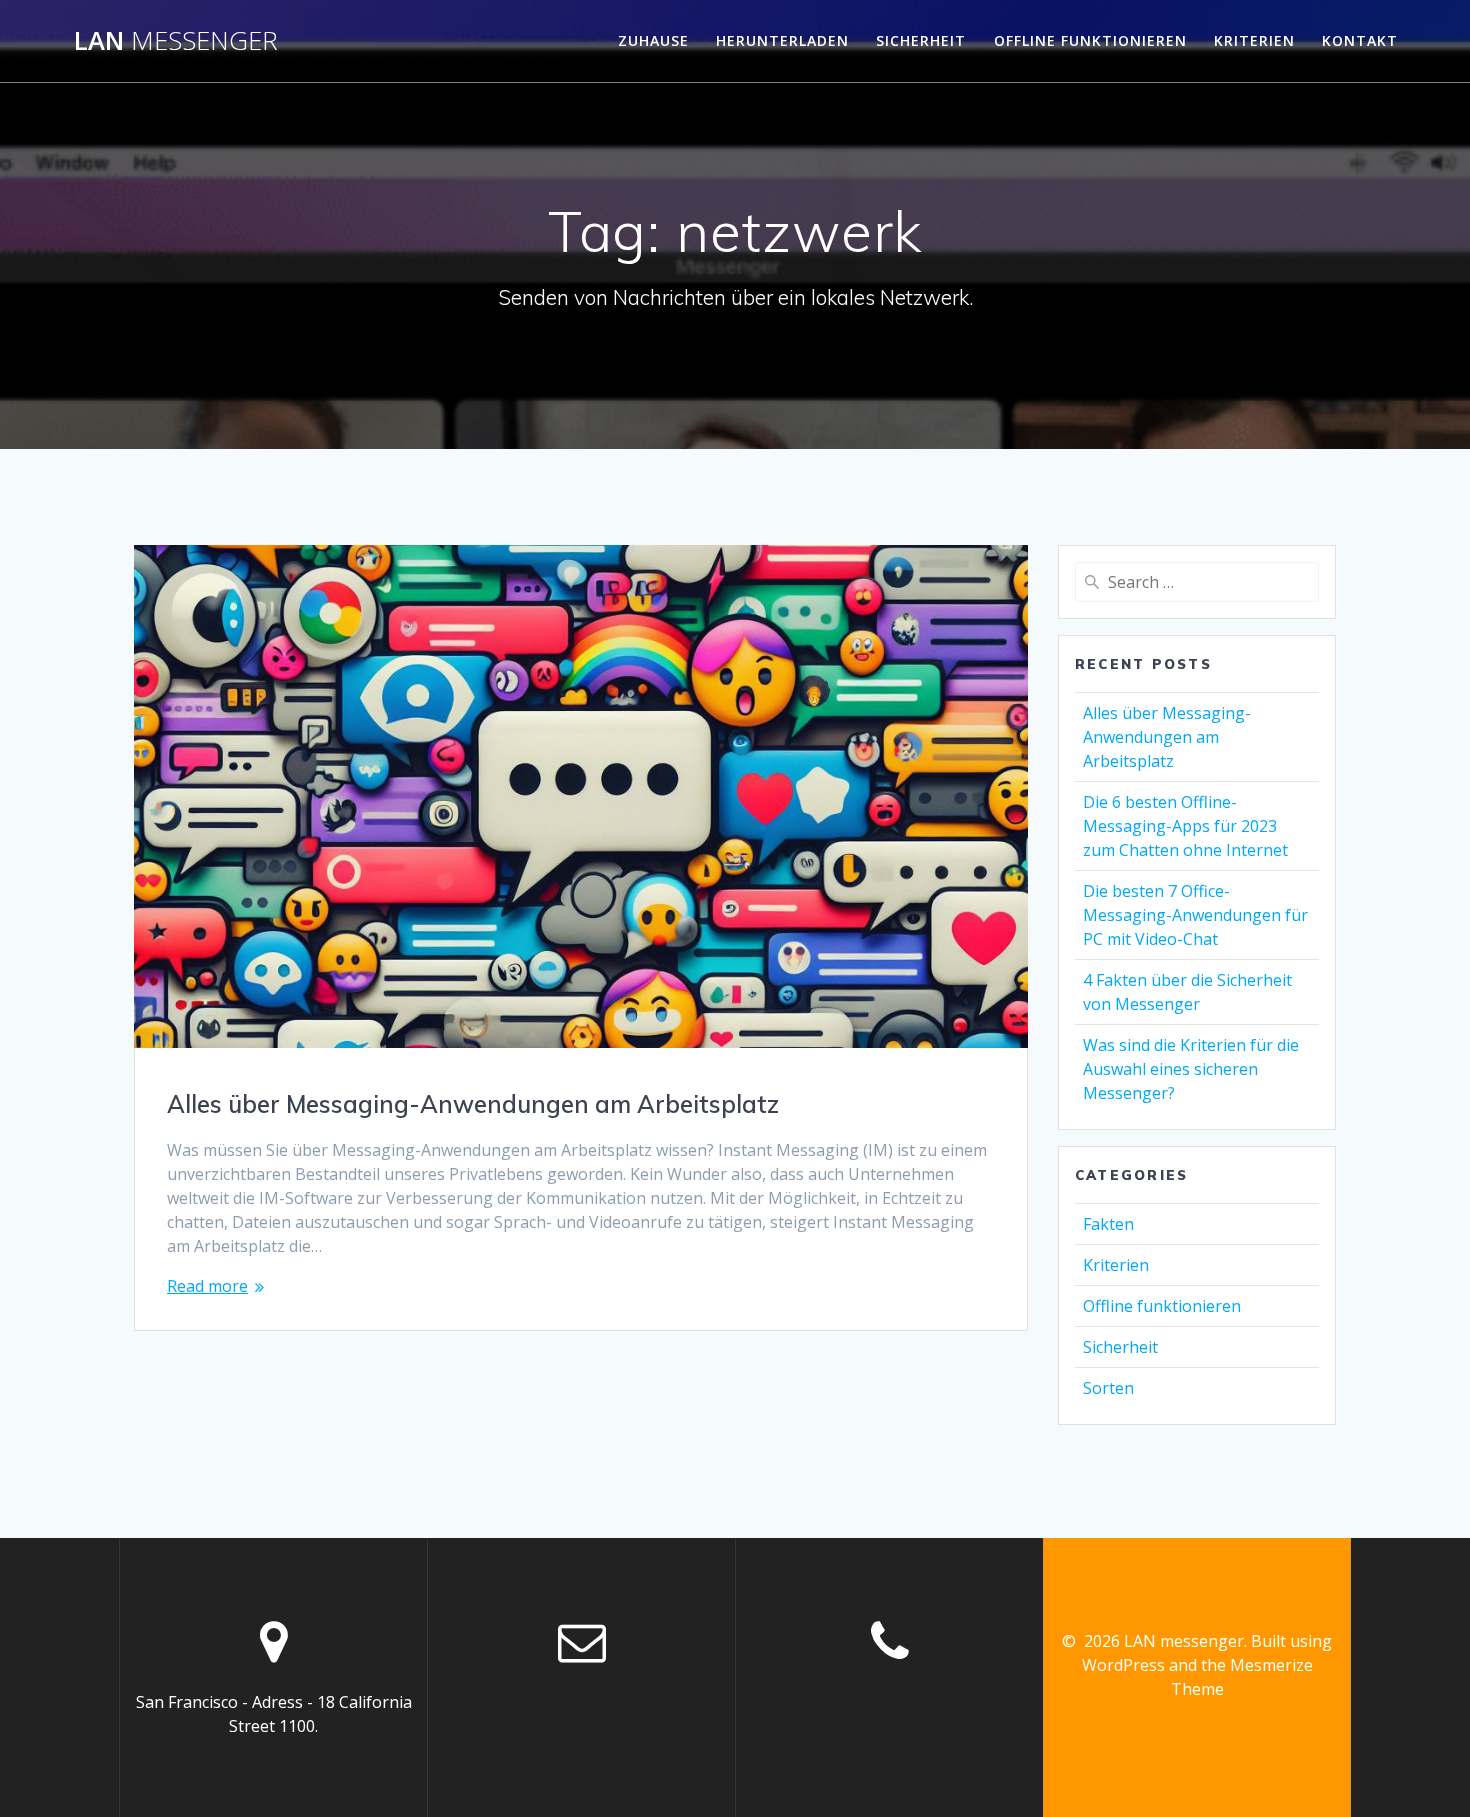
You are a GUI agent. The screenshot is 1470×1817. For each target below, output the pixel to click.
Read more (207, 1286)
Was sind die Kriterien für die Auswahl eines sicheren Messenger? (1191, 1069)
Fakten (1108, 1224)
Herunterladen (782, 40)
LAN (176, 41)
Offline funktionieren (1090, 40)
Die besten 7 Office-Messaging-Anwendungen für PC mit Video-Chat (1195, 915)
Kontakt (1360, 40)
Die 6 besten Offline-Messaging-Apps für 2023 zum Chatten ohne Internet (1185, 826)
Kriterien (1254, 40)
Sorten (1108, 1388)
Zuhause (653, 40)
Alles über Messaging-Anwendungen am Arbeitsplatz (473, 1104)
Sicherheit (921, 40)
